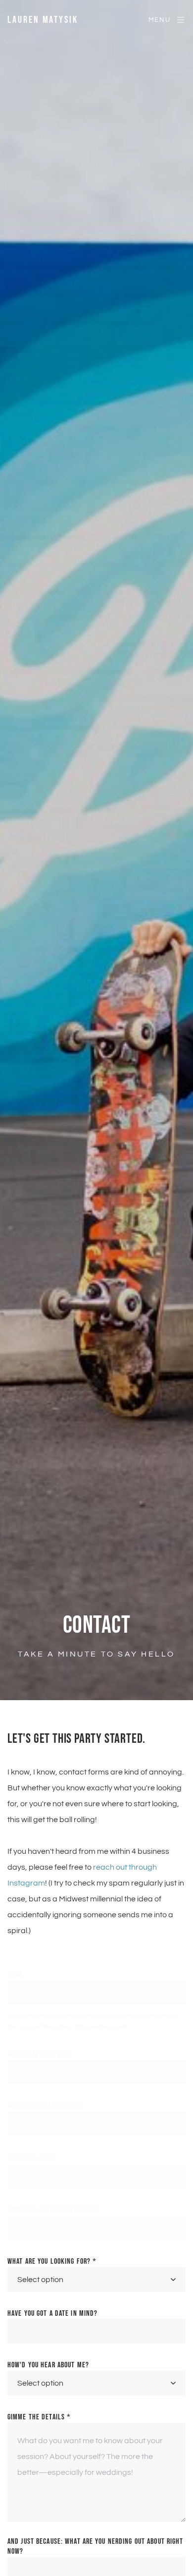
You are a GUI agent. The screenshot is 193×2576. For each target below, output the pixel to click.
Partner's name (32, 2158)
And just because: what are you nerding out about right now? (95, 2547)
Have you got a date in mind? (52, 2314)
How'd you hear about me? (48, 2365)
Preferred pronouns (42, 2054)
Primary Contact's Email (49, 2106)
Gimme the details (39, 2417)
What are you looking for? (52, 2261)
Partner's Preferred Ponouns (53, 2210)
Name (19, 1975)
